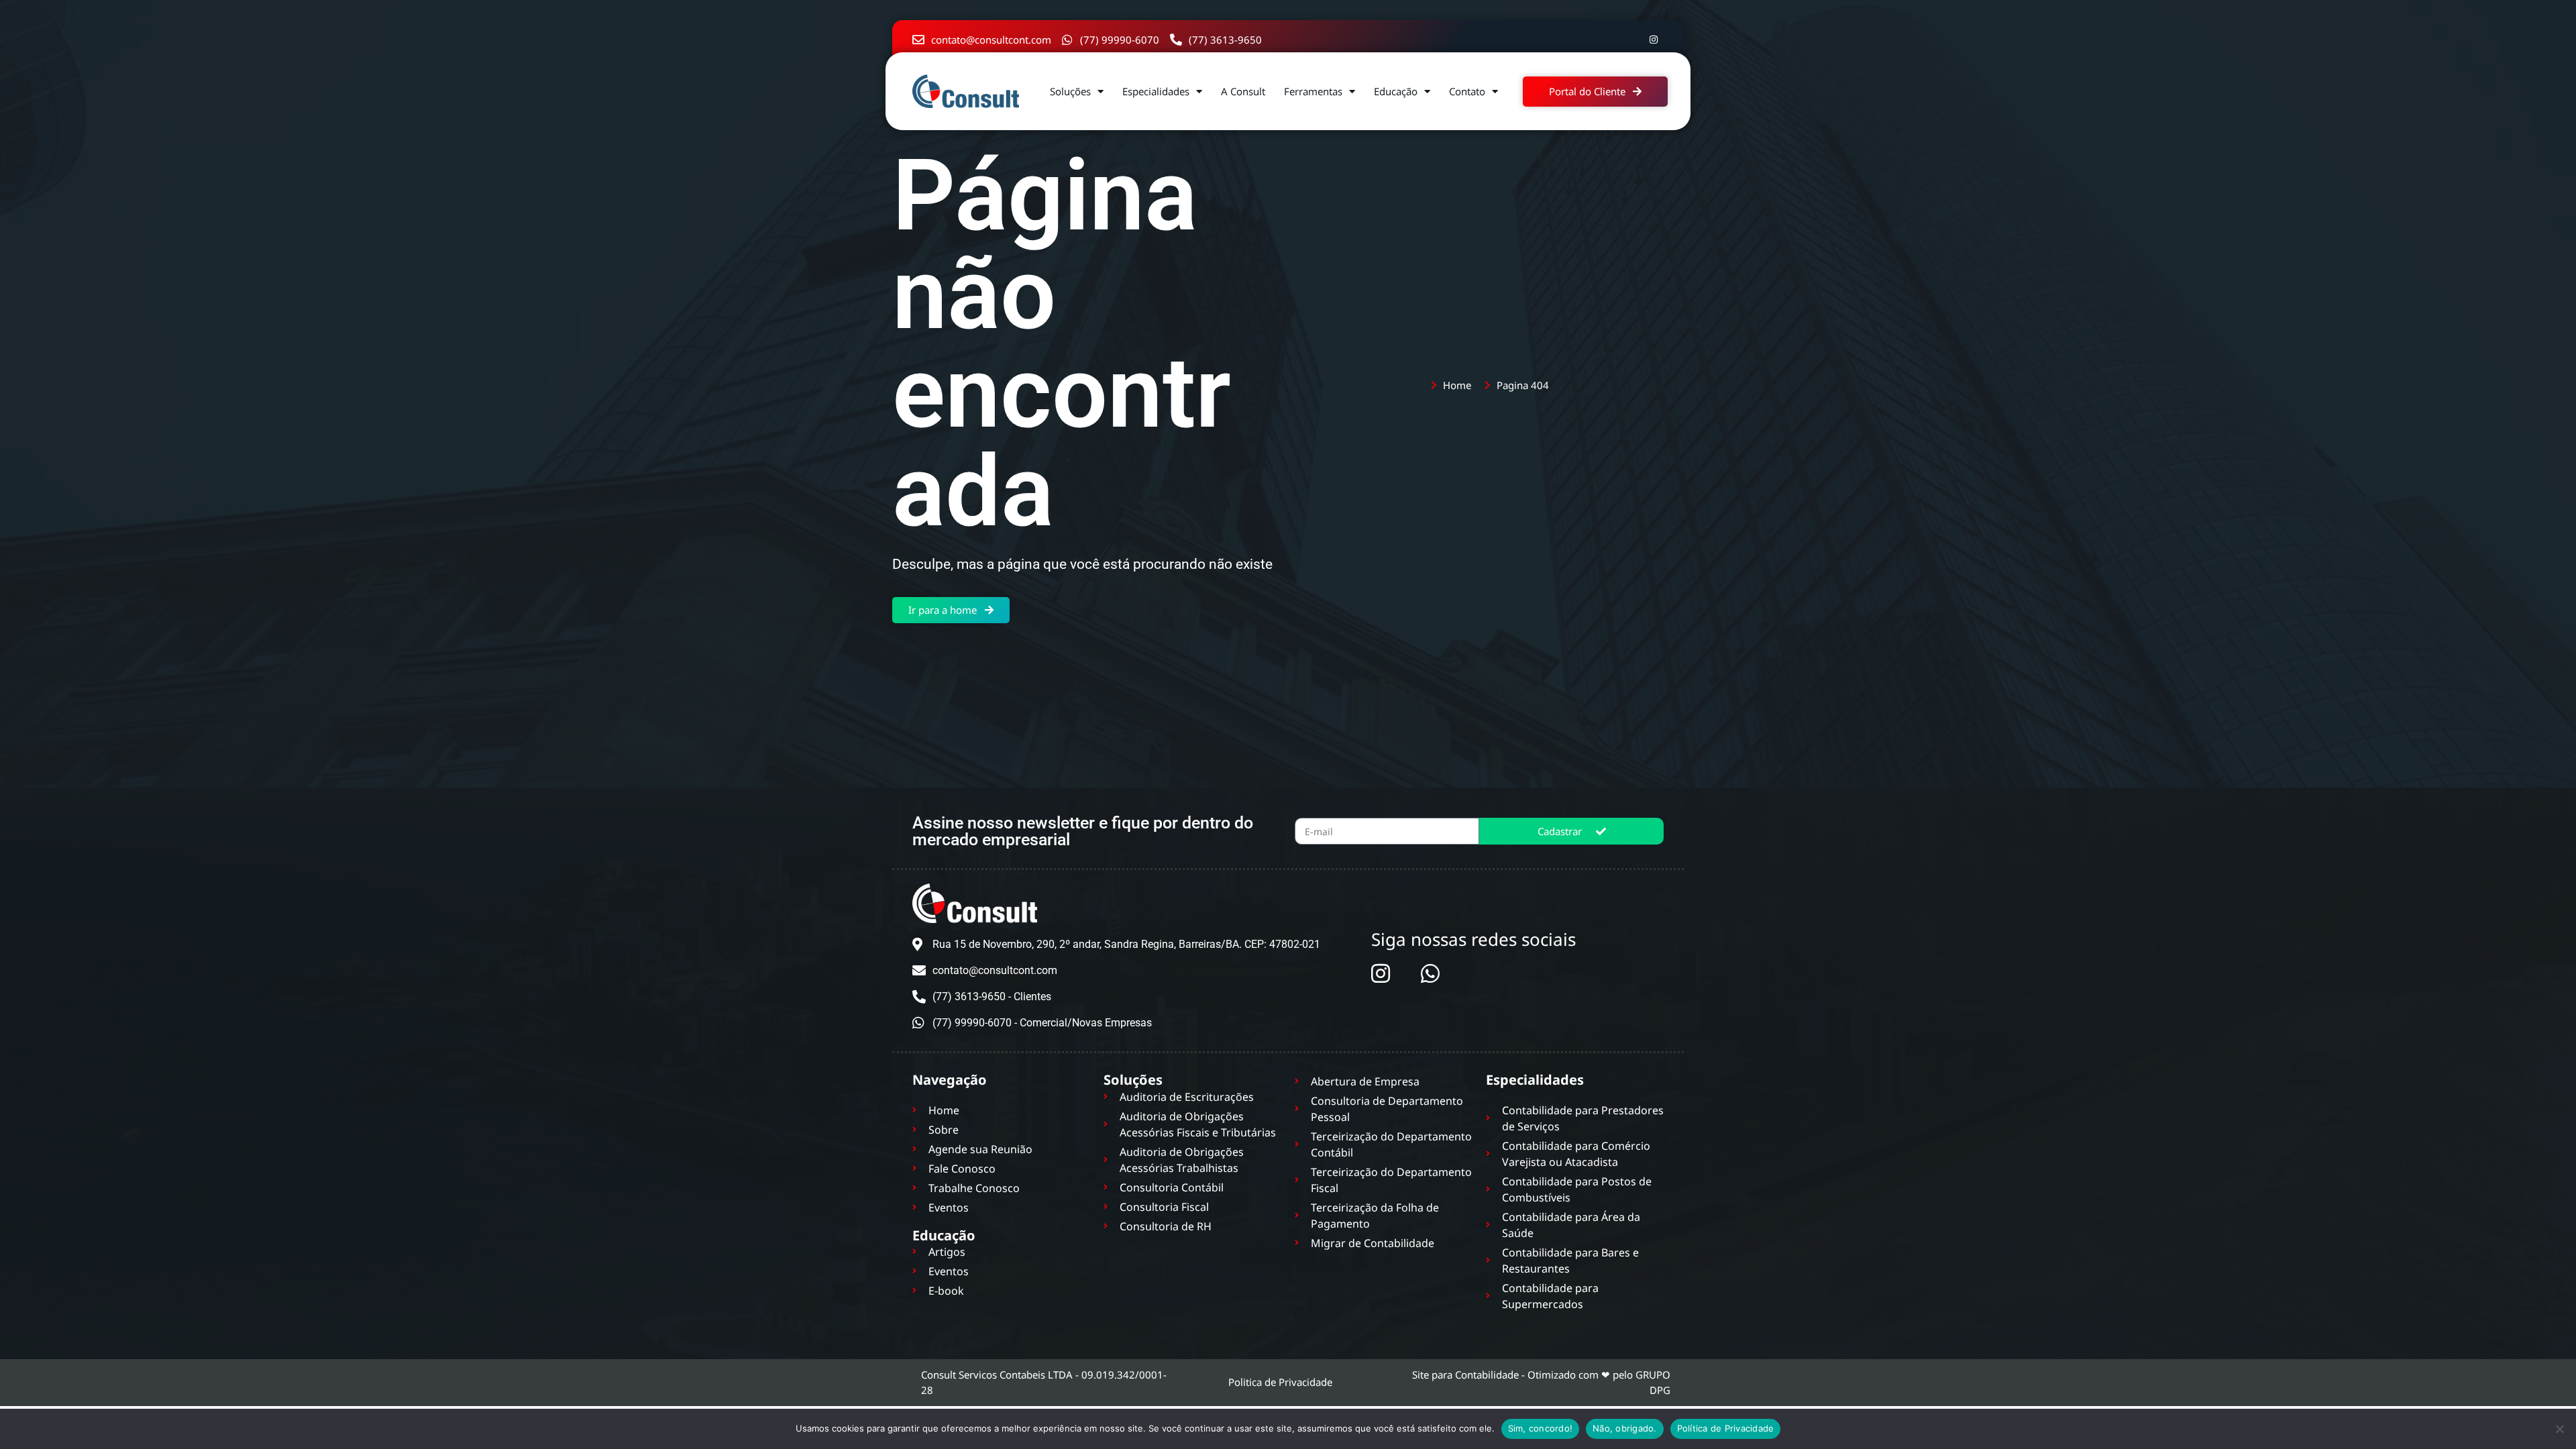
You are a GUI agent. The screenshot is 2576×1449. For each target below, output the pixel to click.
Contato (1467, 91)
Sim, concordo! (1541, 1428)
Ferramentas (1313, 91)
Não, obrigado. (1625, 1428)
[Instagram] (1654, 40)
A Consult (1243, 91)
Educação (1396, 91)
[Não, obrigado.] (2559, 1429)
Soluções (1070, 91)
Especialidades (1156, 91)
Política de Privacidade (1726, 1428)
